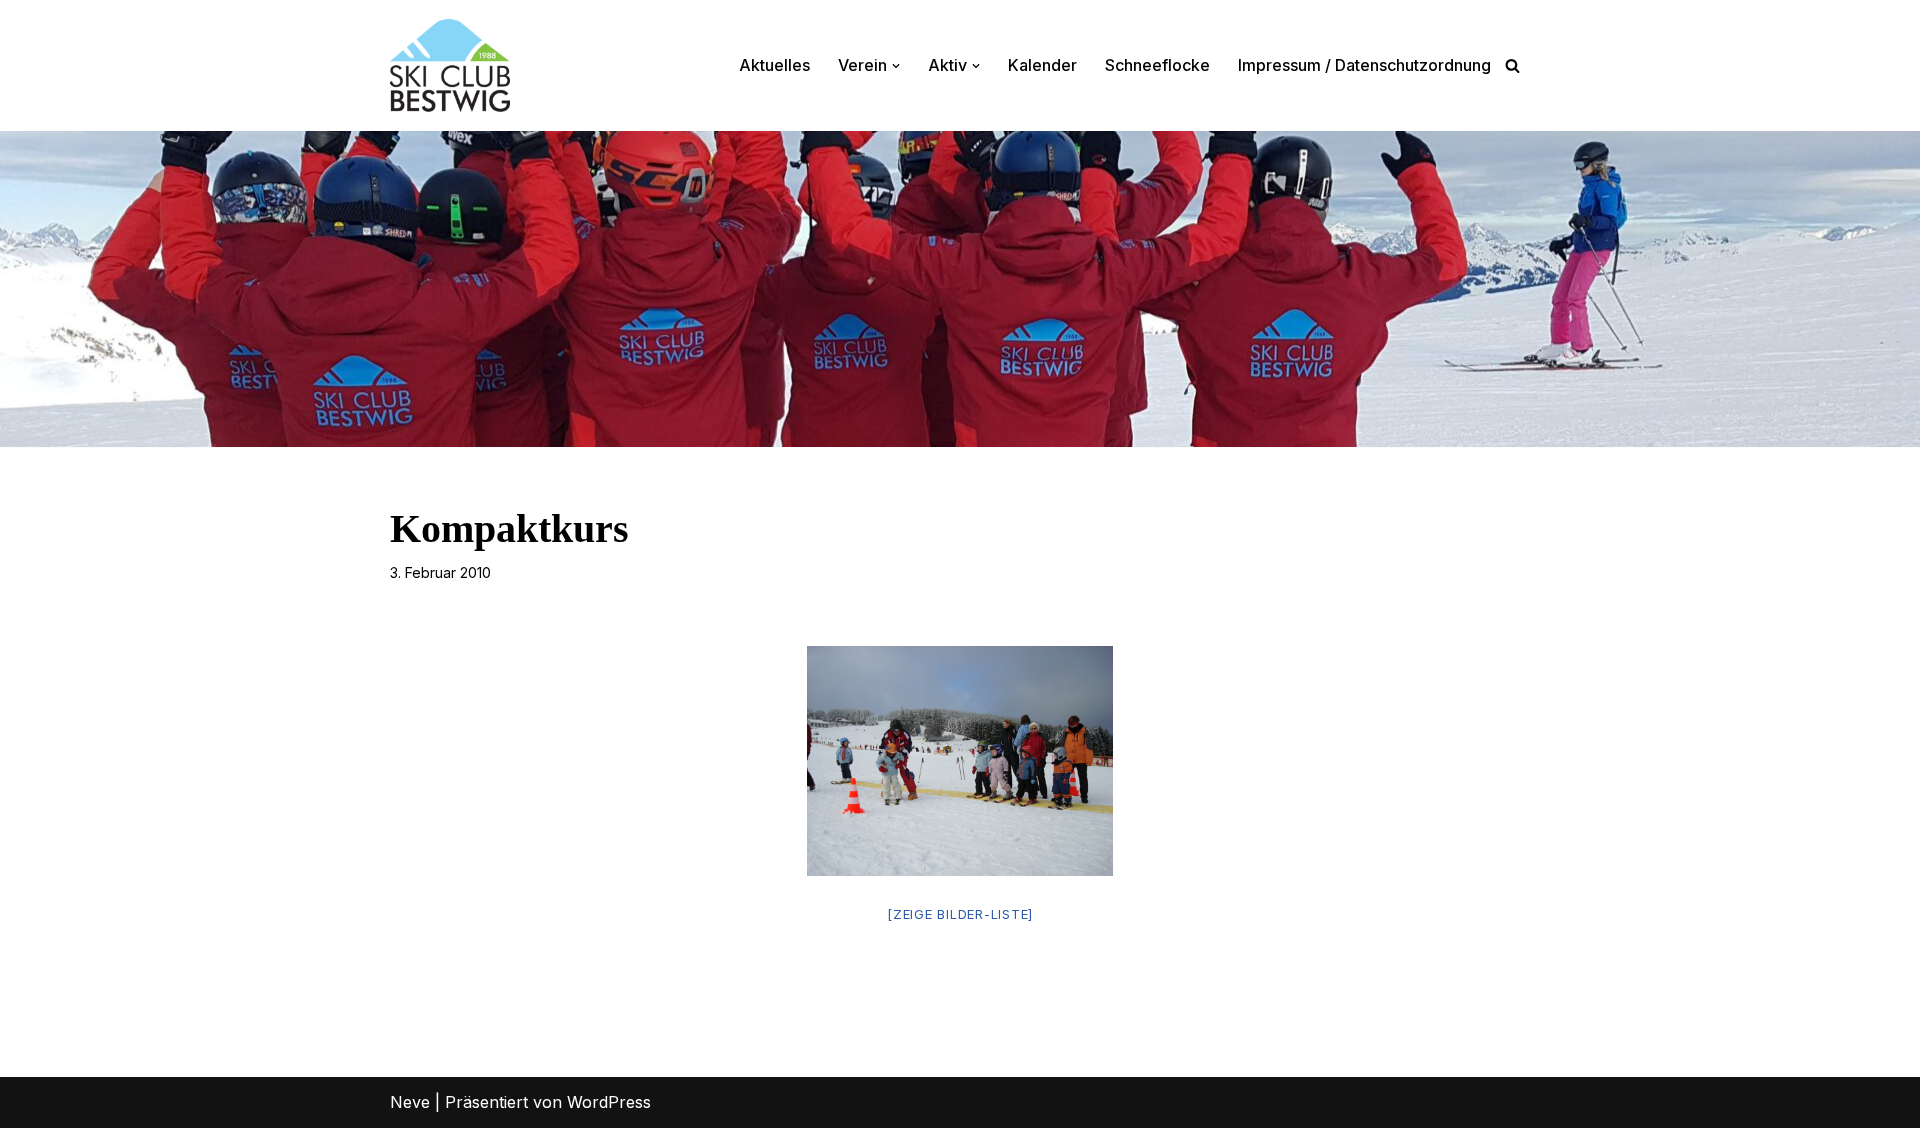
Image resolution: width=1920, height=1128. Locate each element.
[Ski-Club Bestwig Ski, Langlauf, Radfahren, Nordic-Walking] (450, 65)
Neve (410, 1102)
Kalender (1042, 65)
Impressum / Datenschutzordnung (1364, 65)
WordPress (609, 1102)
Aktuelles (774, 65)
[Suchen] (1512, 65)
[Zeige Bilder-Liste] (960, 914)
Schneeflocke (1157, 65)
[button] (896, 66)
